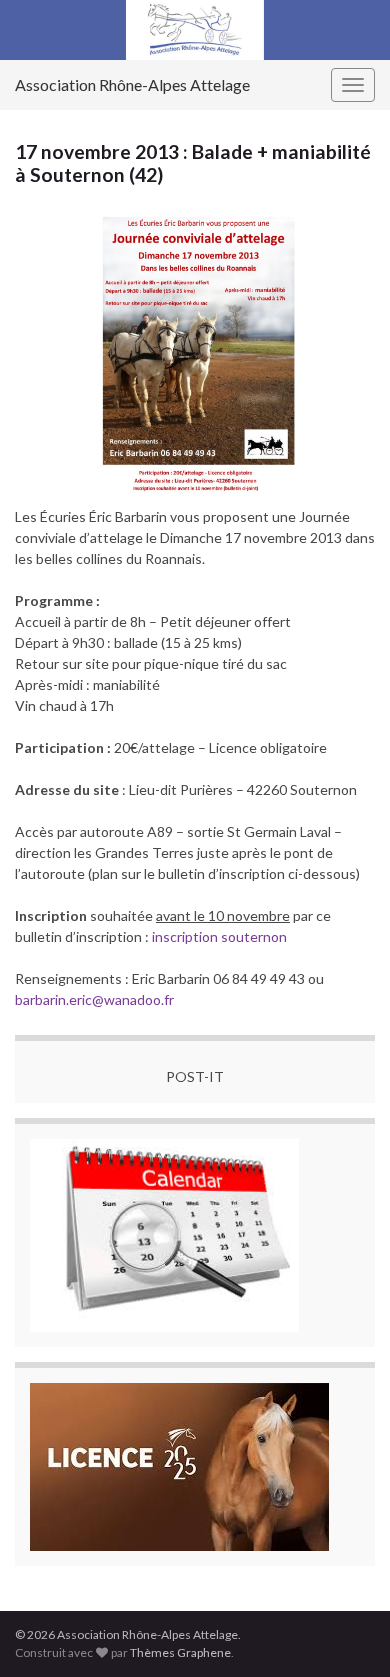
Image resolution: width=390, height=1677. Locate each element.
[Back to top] (345, 1632)
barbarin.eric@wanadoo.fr (94, 999)
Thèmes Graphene (180, 1652)
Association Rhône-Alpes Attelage (132, 84)
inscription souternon (219, 936)
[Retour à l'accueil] (195, 30)
